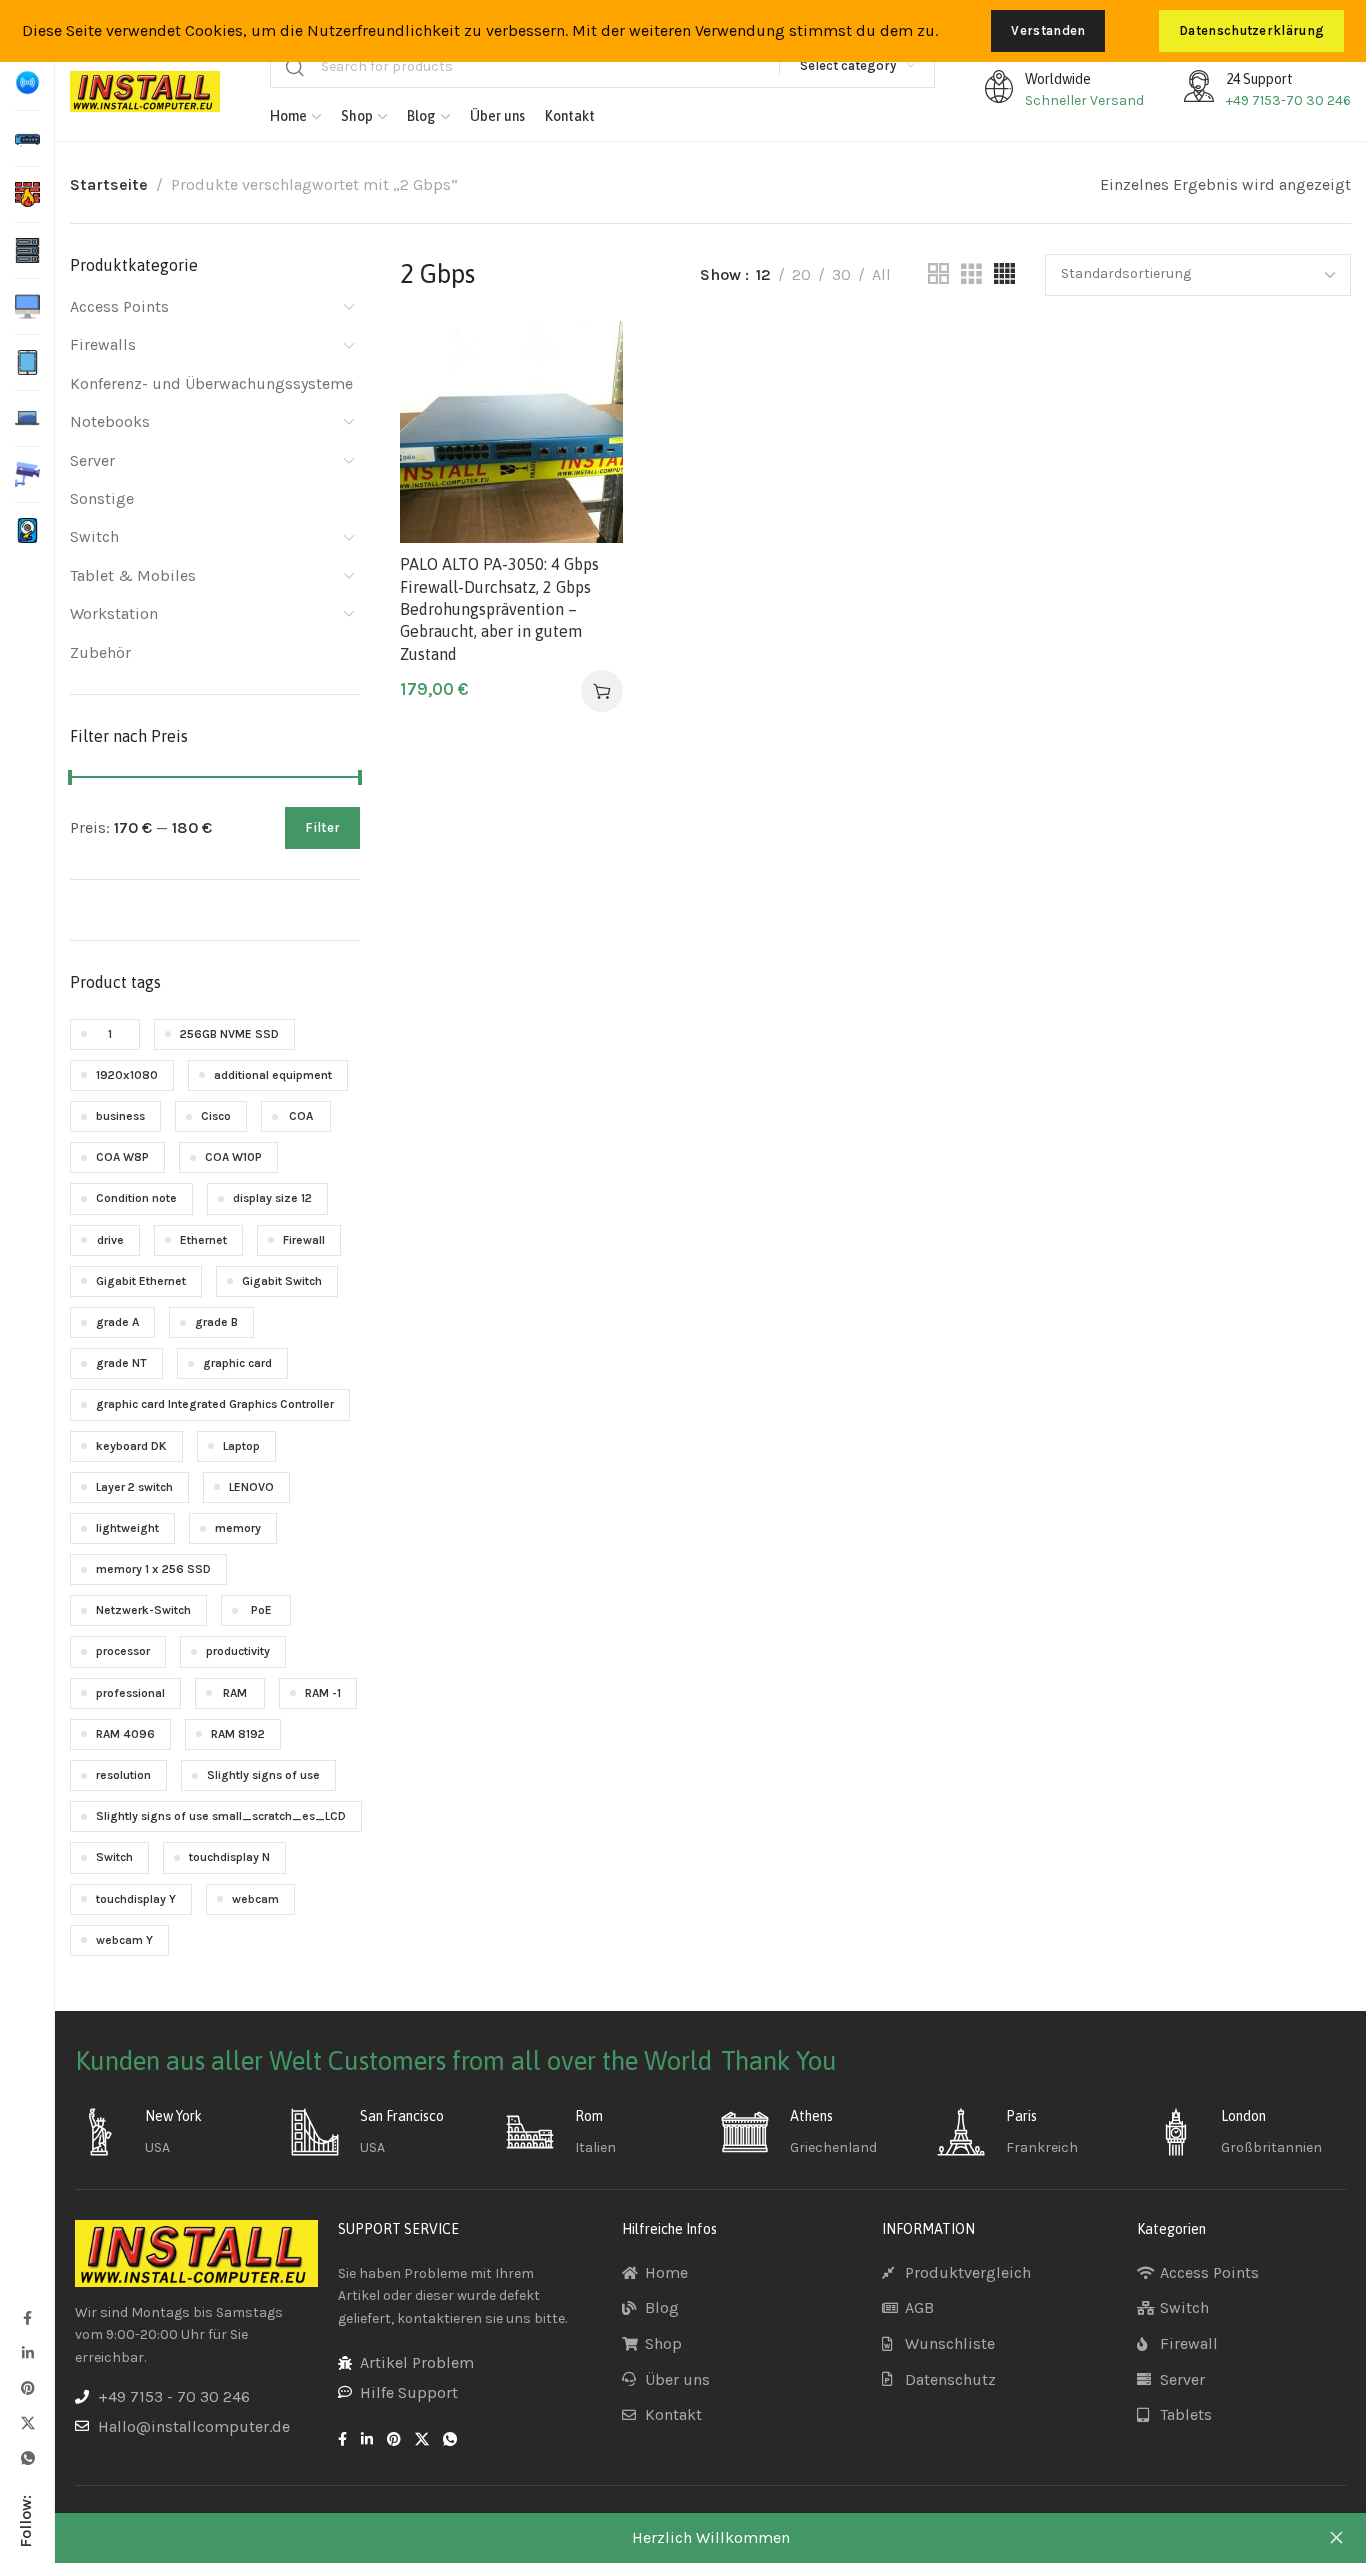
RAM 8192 (238, 1734)
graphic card (237, 1363)
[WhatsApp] (27, 2457)
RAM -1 (323, 1693)
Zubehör (100, 652)
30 (841, 274)
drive (110, 1240)
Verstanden (1048, 30)
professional (130, 1693)
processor (123, 1651)
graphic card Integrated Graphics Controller (215, 1404)
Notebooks (110, 421)
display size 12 (272, 1198)
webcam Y (124, 1940)
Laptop (241, 1446)
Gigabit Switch (282, 1281)
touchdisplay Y (136, 1899)
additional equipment (273, 1075)
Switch (94, 536)
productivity (238, 1651)
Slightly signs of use (263, 1775)
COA (301, 1116)
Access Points (119, 306)
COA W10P (233, 1157)
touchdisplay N (229, 1857)
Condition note (136, 1198)
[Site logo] (145, 91)
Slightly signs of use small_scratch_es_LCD (221, 1816)
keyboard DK (131, 1446)
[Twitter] (27, 2422)
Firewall (304, 1240)
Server (92, 460)
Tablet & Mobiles (133, 575)
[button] (602, 691)
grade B (216, 1322)
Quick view (586, 454)
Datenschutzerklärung (1251, 30)
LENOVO (251, 1487)
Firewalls (103, 344)
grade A (117, 1322)
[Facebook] (27, 2317)
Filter (322, 827)
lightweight (127, 1528)
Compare (586, 405)
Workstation (114, 613)
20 (801, 274)
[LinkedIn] (27, 2352)
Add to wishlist (586, 356)
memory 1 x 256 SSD (153, 1569)
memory (238, 1528)
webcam (255, 1899)
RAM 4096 (125, 1734)
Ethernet (203, 1240)
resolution (123, 1775)
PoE (261, 1610)
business (120, 1116)
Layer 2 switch (134, 1487)
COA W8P (122, 1157)
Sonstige (102, 498)
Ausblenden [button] (1336, 2538)
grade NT (121, 1363)
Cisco (216, 1116)
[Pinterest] (27, 2387)
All (881, 274)
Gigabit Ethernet (141, 1281)
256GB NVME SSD (229, 1034)
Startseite (109, 184)
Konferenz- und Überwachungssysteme (211, 383)
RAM (235, 1693)
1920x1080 (127, 1075)
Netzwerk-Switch (143, 1610)
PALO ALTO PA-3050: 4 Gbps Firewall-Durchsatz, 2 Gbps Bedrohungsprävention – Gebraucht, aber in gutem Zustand (499, 609)
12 (763, 274)
